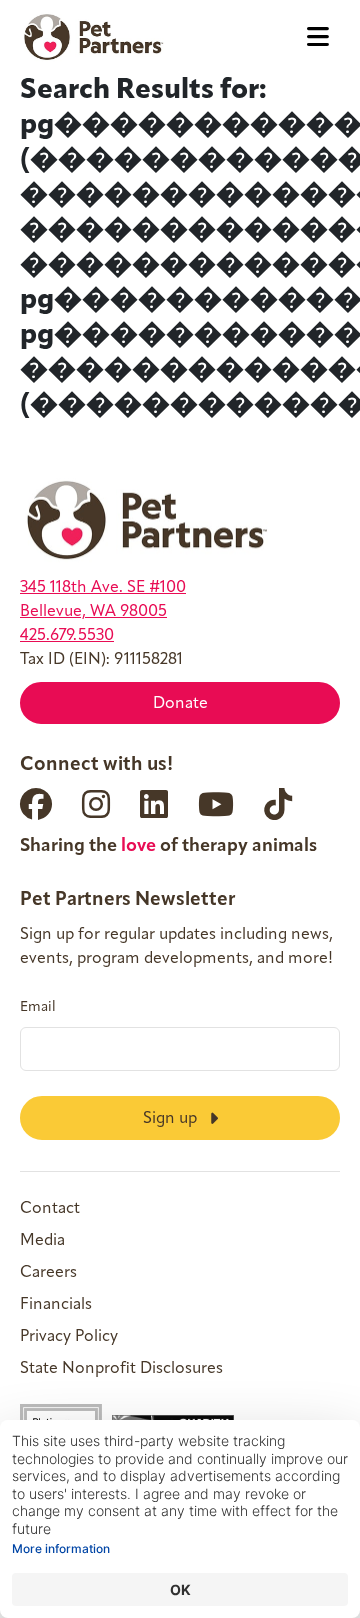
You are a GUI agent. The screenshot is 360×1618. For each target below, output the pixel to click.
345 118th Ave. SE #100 (103, 588)
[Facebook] (36, 804)
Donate (180, 704)
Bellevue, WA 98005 (93, 612)
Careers (48, 1273)
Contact (50, 1209)
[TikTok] (278, 804)
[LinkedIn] (154, 804)
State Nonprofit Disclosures (121, 1369)
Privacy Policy (69, 1337)
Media (42, 1241)
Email (38, 1008)
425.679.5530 (67, 636)
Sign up (172, 1119)
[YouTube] (216, 804)
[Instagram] (96, 804)
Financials (56, 1305)
